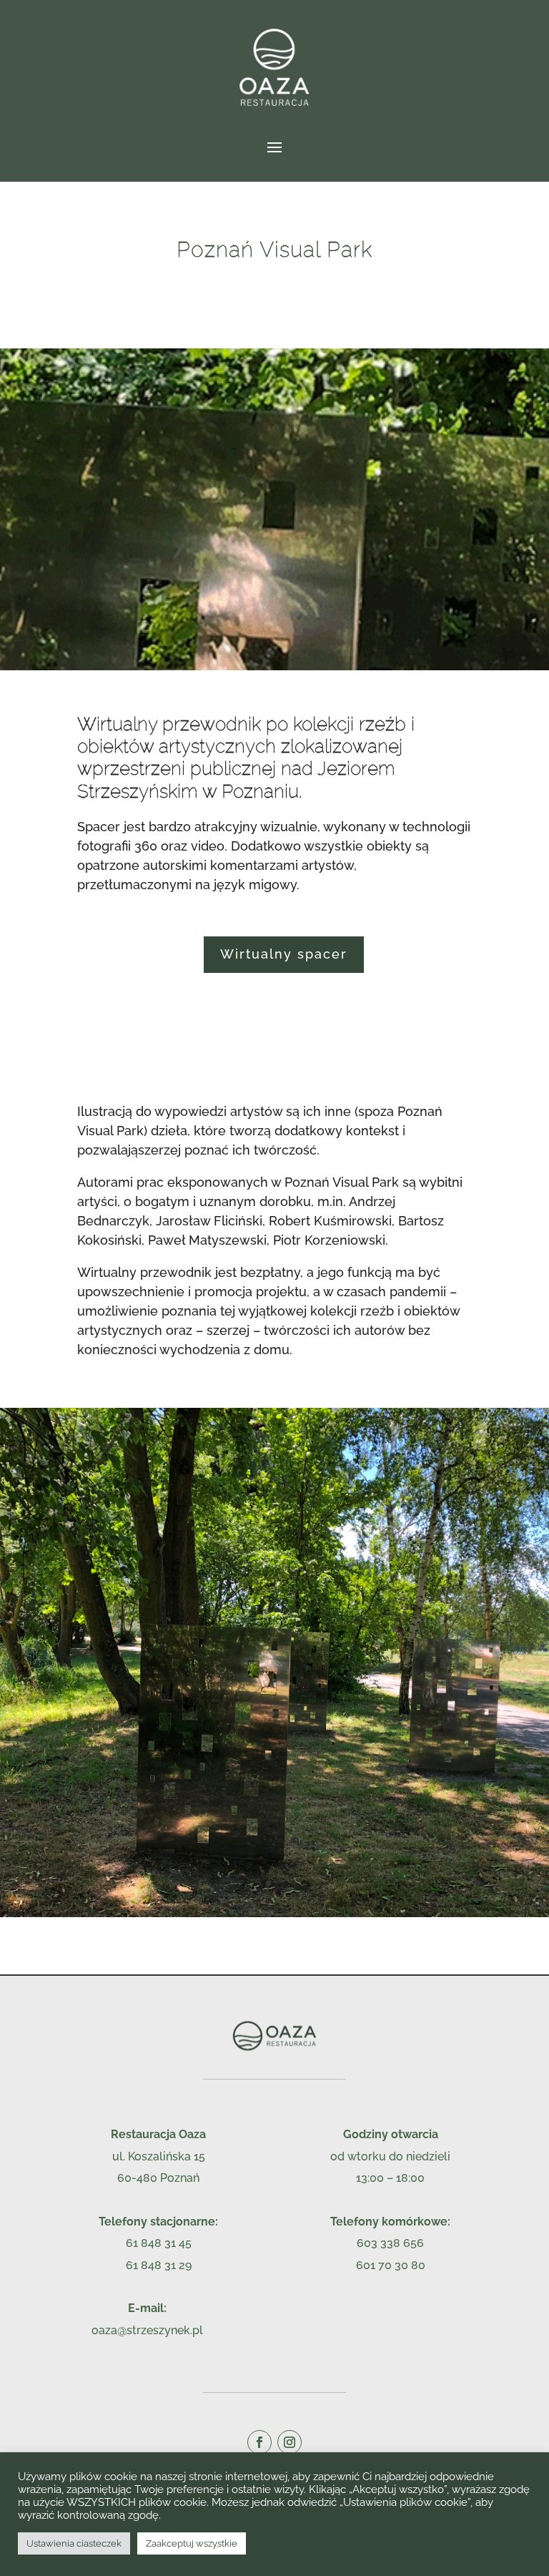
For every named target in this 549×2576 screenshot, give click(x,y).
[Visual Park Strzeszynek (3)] (274, 1913)
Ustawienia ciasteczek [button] (74, 2543)
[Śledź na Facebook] (259, 2442)
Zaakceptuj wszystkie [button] (192, 2543)
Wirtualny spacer (284, 954)
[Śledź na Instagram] (290, 2442)
